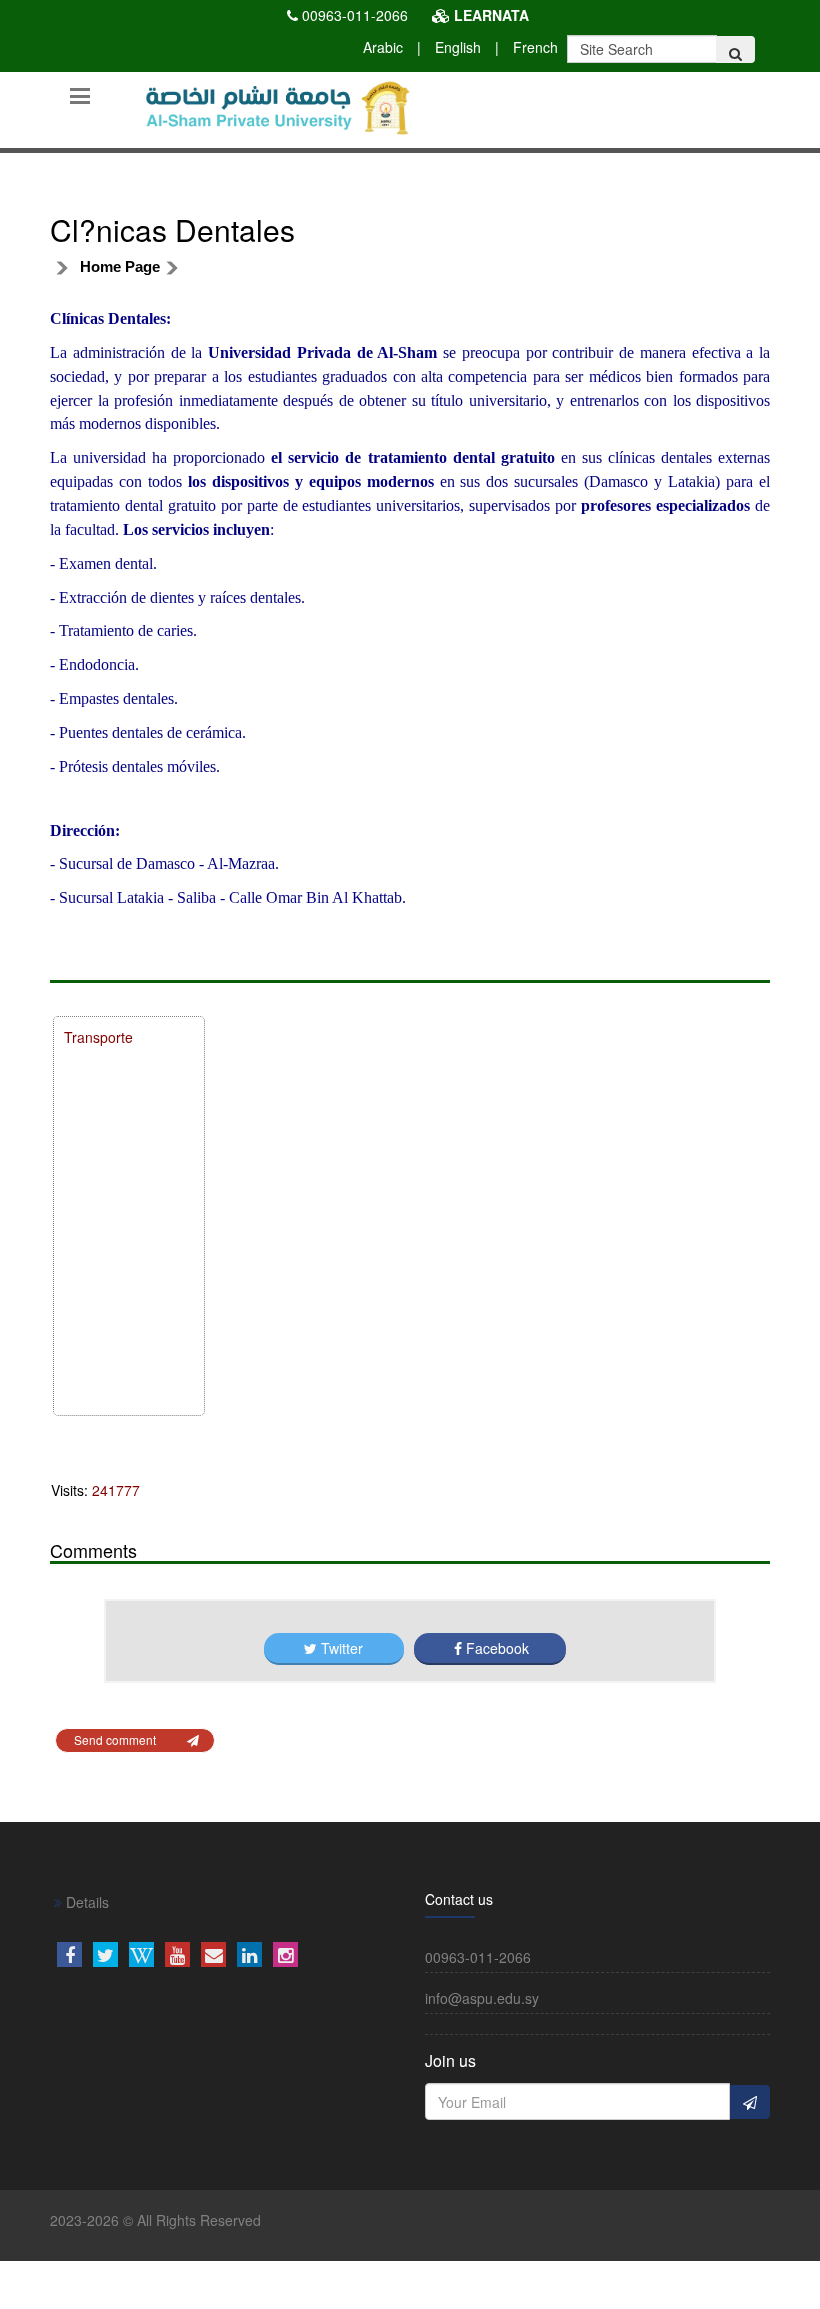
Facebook (495, 1648)
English (458, 47)
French (535, 47)
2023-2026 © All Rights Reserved (155, 2220)
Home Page (120, 266)
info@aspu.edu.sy (482, 1998)
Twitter (342, 1648)
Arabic (383, 47)
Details (85, 1902)
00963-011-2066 (355, 15)
